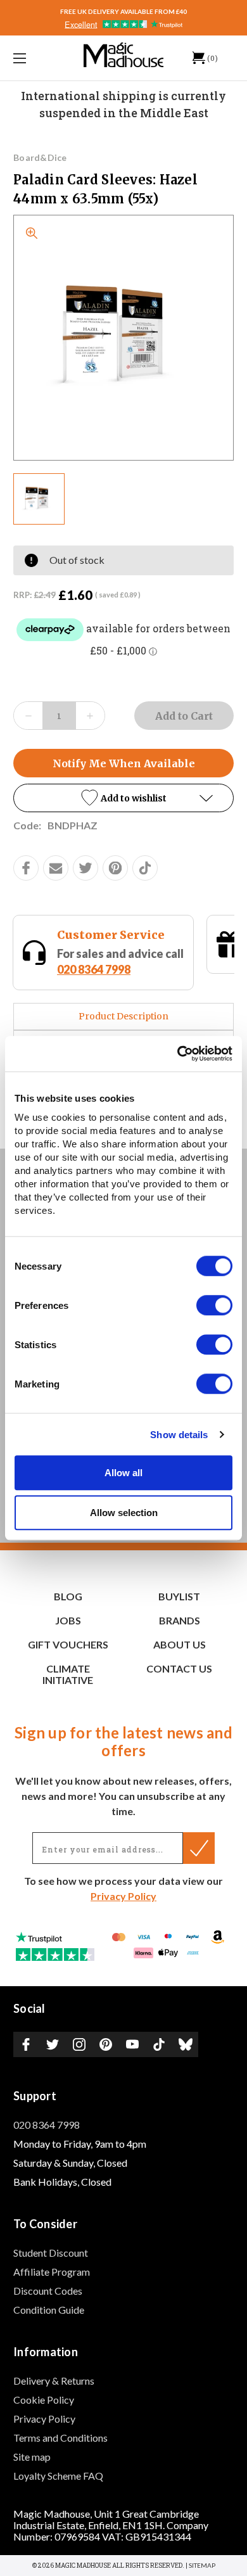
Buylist (179, 1596)
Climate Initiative (68, 1674)
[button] (123, 798)
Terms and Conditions (60, 2438)
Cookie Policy (44, 2400)
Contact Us (179, 1668)
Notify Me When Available (124, 763)
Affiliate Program (52, 2272)
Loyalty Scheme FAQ (58, 2476)
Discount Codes (48, 2291)
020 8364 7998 (94, 969)
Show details (179, 1435)
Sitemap (202, 2565)
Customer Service (111, 935)
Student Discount (51, 2253)
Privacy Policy (123, 1896)
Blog (68, 1596)
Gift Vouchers (68, 1644)
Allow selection (124, 1513)
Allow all (123, 1473)
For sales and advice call (120, 961)
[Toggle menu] (35, 58)
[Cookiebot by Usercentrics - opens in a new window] (178, 1054)
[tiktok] (145, 868)
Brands (180, 1620)
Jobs (68, 1620)
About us (180, 1644)
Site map (32, 2457)
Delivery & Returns (54, 2381)
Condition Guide (49, 2310)
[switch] (214, 1305)
